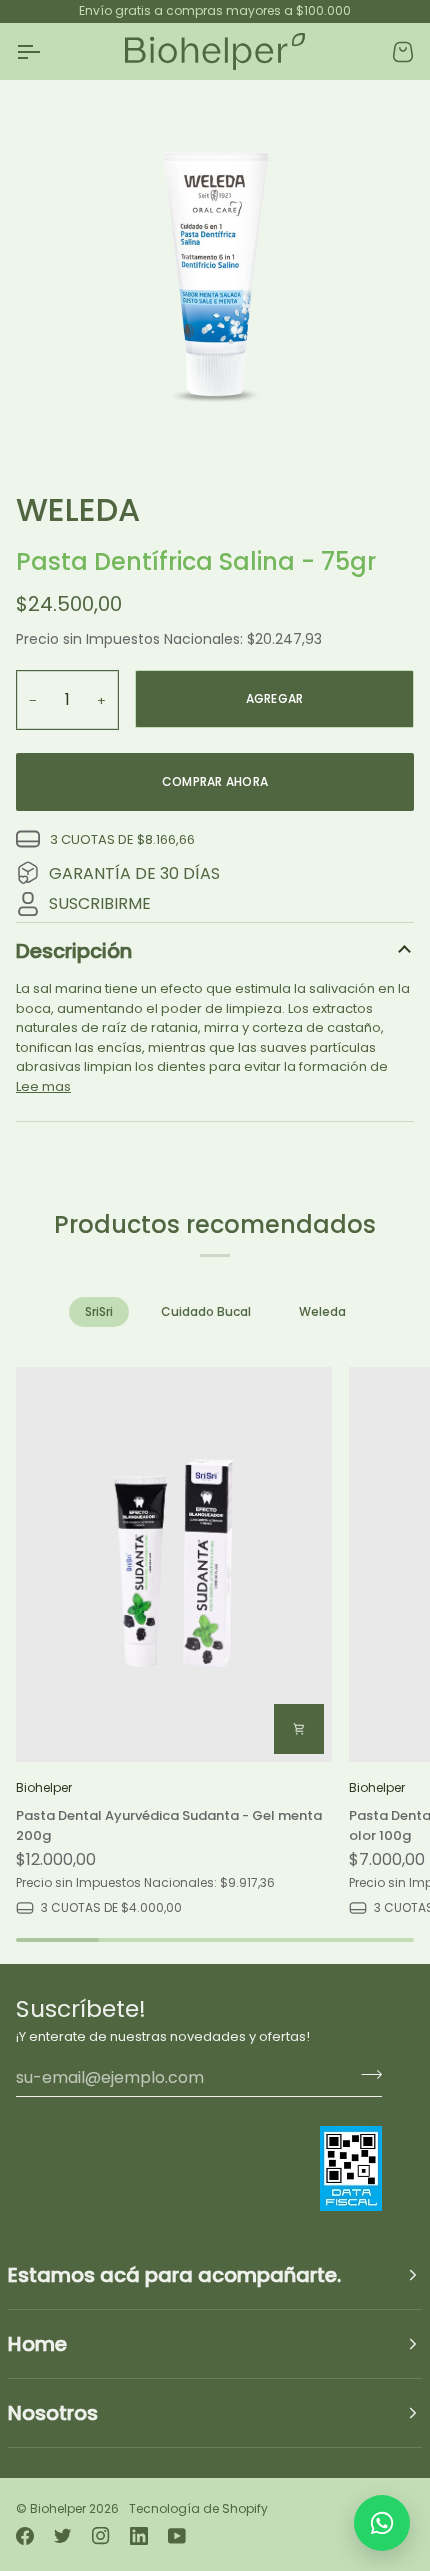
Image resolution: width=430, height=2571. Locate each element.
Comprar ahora (215, 781)
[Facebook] (25, 2536)
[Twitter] (63, 2536)
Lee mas (43, 1086)
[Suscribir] (365, 2075)
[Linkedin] (139, 2536)
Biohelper (58, 2508)
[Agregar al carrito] (299, 1729)
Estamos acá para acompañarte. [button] (174, 2275)
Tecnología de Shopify (198, 2508)
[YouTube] (177, 2536)
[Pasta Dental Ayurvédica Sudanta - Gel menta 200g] (174, 1564)
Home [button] (37, 2344)
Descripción (74, 951)
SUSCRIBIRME (100, 903)
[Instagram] (101, 2536)
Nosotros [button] (53, 2413)
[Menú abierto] (46, 52)
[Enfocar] (215, 278)
